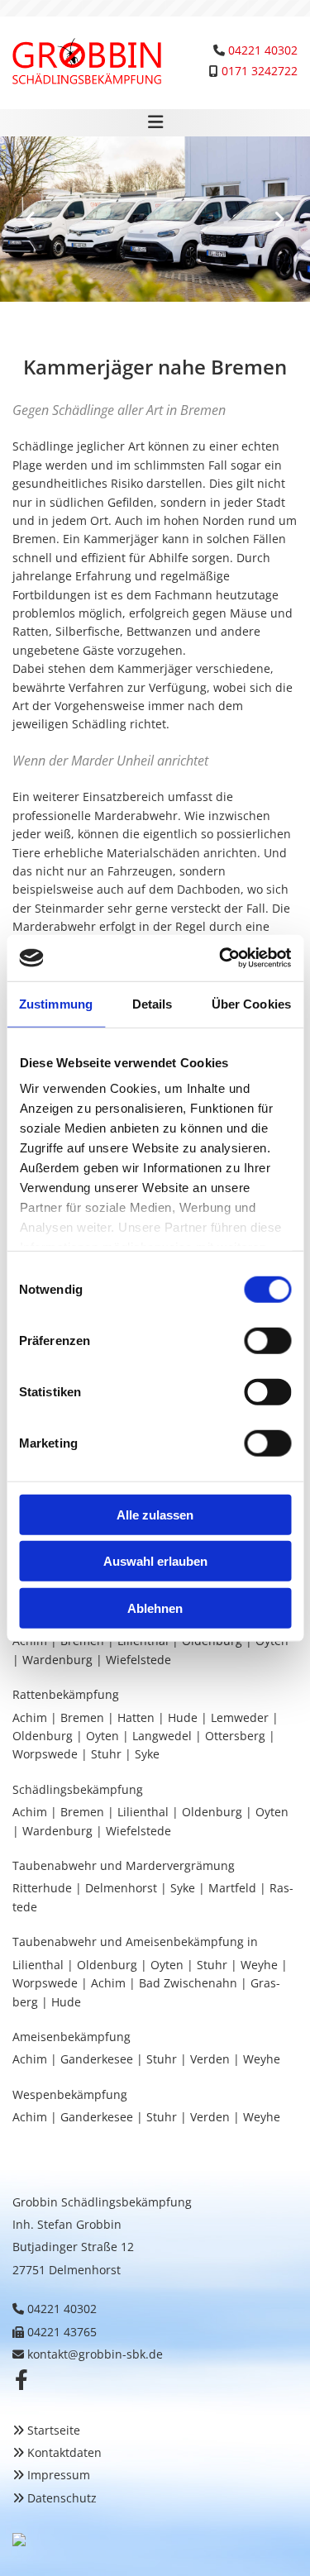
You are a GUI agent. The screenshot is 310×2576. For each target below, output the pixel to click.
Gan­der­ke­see (97, 2059)
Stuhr (106, 1754)
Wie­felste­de (138, 1660)
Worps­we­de (45, 1754)
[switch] (267, 1340)
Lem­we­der (240, 1717)
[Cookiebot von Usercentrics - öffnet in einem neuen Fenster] (221, 958)
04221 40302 (263, 50)
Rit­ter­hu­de (42, 1888)
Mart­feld (232, 1888)
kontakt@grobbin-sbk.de (95, 2354)
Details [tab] (153, 1003)
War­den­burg (57, 1660)
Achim (30, 1717)
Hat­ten (136, 1717)
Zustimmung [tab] (56, 1003)
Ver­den (210, 2059)
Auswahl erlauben (155, 1561)
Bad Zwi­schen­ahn (188, 1983)
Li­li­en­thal (143, 1812)
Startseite (54, 2430)
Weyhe (259, 1965)
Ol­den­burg (43, 1736)
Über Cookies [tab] (251, 1003)
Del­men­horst (121, 1888)
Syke (149, 1754)
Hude (183, 1717)
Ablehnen (155, 1608)
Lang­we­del (162, 1736)
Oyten (103, 1736)
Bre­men (82, 1717)
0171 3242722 (260, 71)
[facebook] (21, 2379)
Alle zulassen (155, 1514)
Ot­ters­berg (235, 1736)
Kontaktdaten (64, 2452)
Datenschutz (62, 2498)
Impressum (59, 2475)
